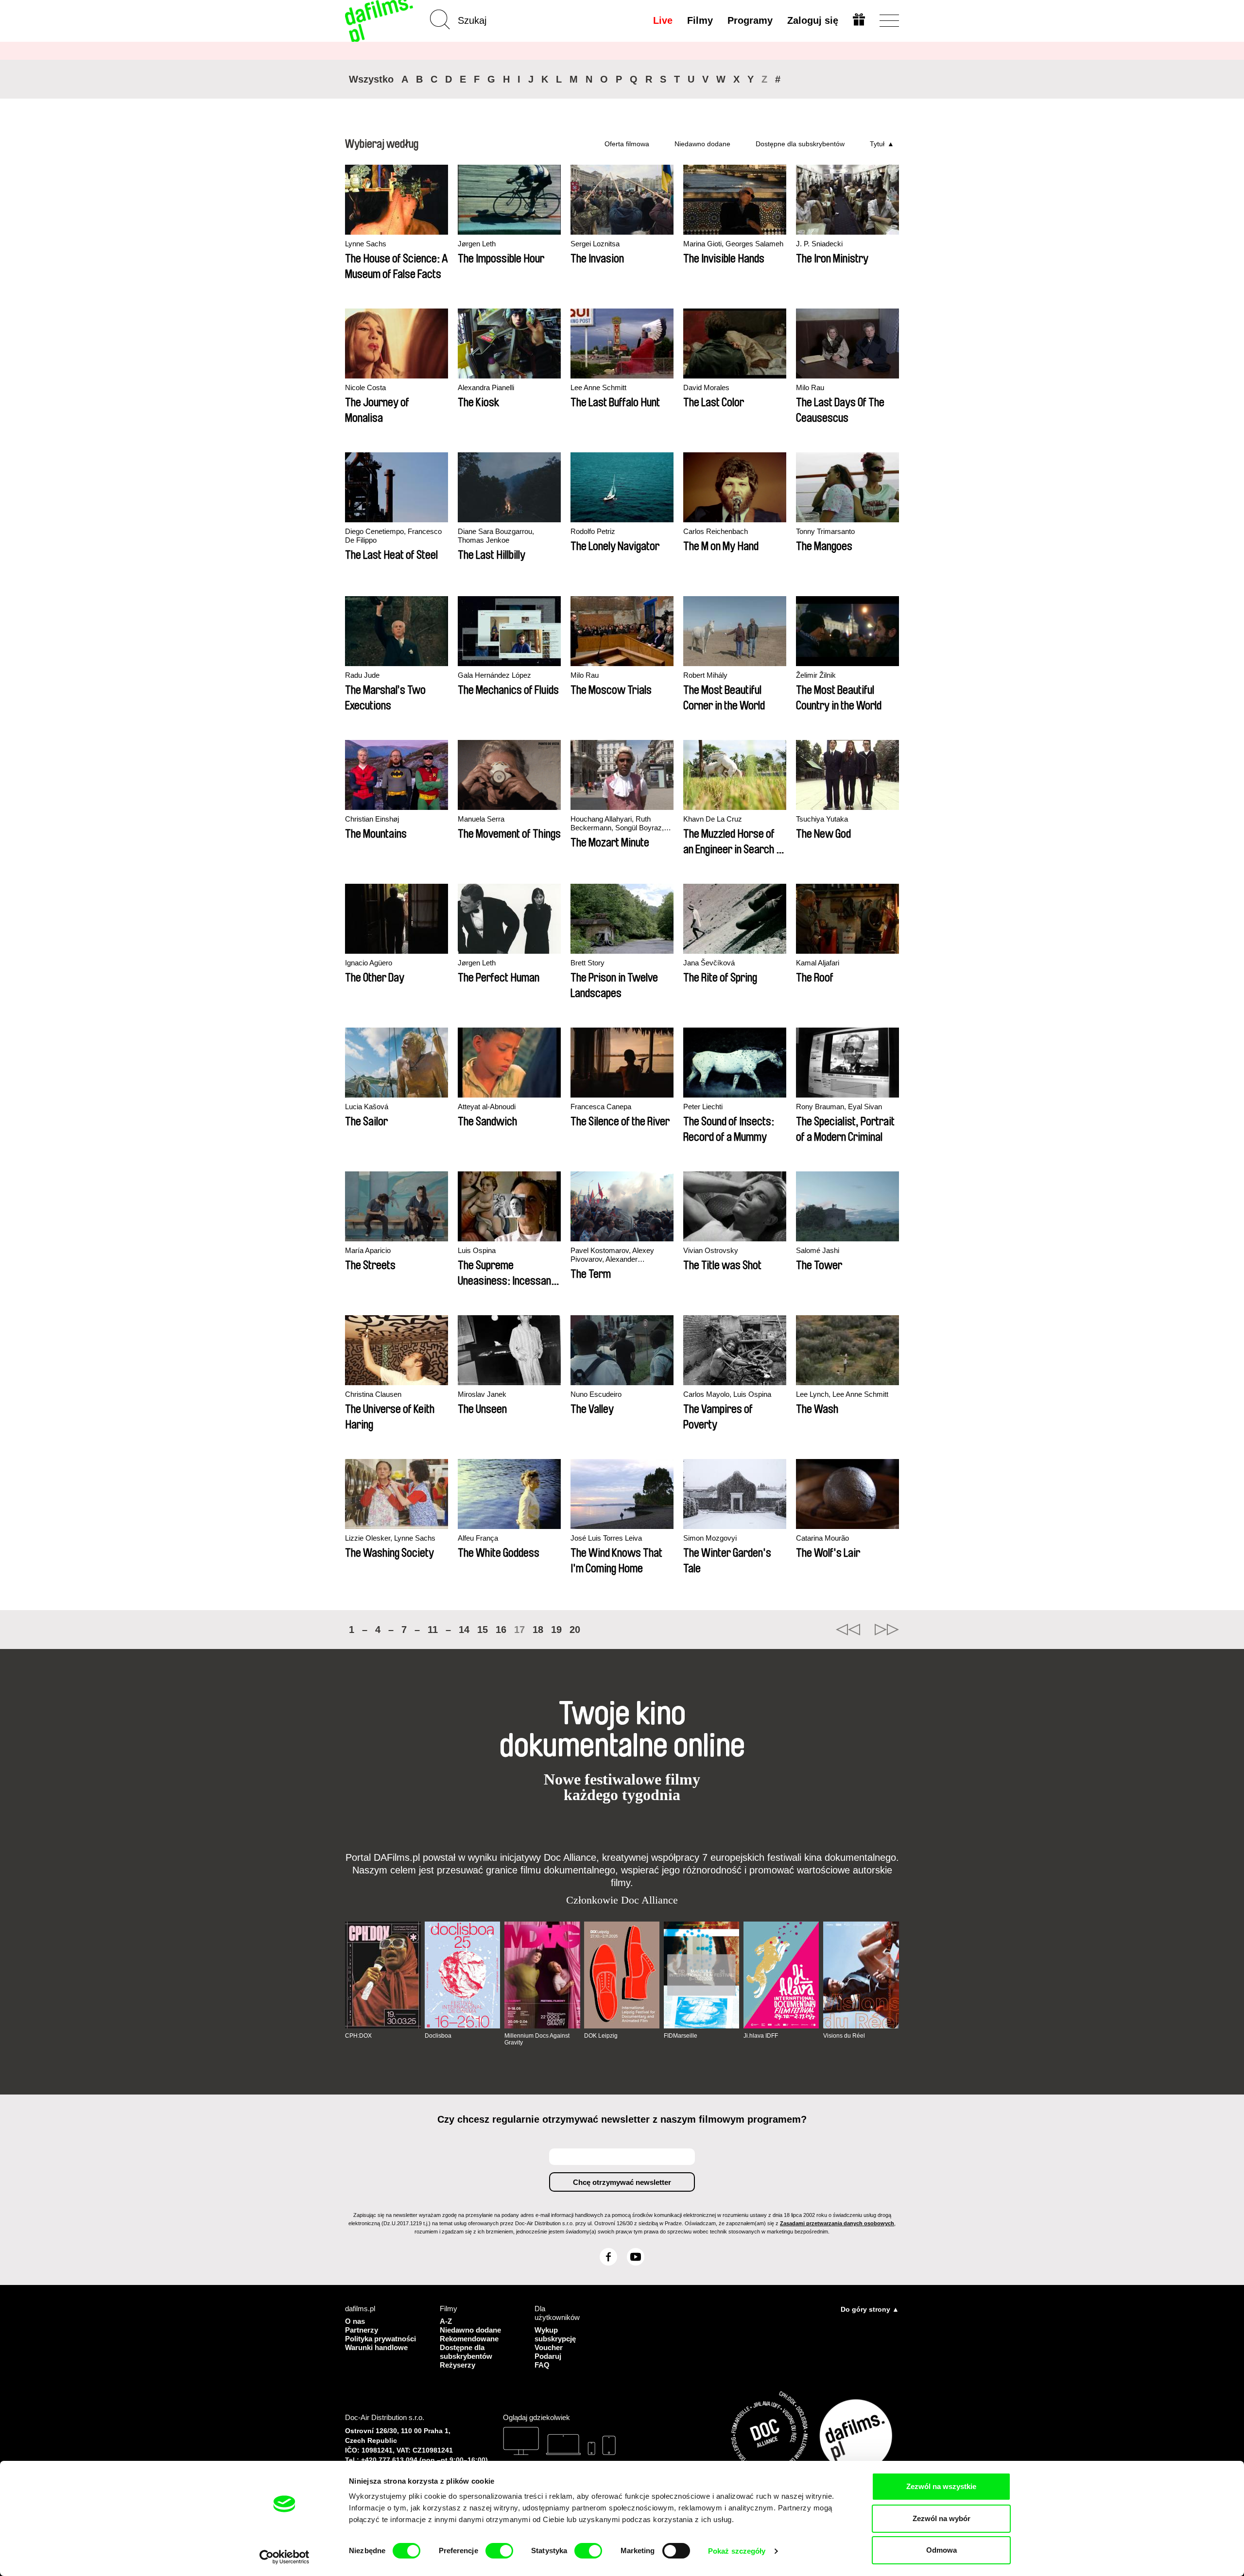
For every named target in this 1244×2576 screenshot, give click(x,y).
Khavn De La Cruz (713, 819)
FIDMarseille (681, 2036)
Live (663, 20)
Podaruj (548, 2356)
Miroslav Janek (482, 1394)
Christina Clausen (373, 1394)
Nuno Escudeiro (596, 1394)
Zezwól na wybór (942, 2518)
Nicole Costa (365, 387)
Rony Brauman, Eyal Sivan (839, 1107)
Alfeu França (478, 1538)
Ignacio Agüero (369, 963)
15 (483, 1630)
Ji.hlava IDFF (761, 2036)
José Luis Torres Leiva (606, 1538)
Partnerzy (362, 2330)
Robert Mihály (705, 675)
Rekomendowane (469, 2339)
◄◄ (848, 1630)
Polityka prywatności (380, 2339)
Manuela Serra (481, 819)
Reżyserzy (458, 2365)
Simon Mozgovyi (710, 1538)
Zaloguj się (813, 20)
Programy (750, 20)
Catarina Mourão (822, 1538)
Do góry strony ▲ (870, 2309)
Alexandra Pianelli (486, 387)
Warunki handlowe (376, 2347)
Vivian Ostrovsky (711, 1250)
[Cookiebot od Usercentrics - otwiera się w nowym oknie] (285, 2557)
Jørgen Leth (477, 244)
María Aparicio (368, 1250)
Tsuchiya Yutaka (822, 819)
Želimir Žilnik (816, 675)
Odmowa (942, 2550)
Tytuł (877, 144)
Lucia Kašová (367, 1107)
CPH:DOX (358, 2036)
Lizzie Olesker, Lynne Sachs (390, 1538)
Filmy (700, 20)
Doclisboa (438, 2036)
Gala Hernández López (494, 675)
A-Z (446, 2321)
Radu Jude (362, 675)
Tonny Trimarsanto (825, 531)
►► (887, 1630)
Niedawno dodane (702, 144)
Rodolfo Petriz (593, 531)
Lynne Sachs (366, 244)
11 (433, 1630)
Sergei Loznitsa (595, 244)
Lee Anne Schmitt (598, 387)
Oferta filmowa (627, 144)
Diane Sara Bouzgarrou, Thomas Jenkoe (496, 536)
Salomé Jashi (818, 1250)
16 (501, 1630)
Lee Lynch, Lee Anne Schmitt (842, 1394)
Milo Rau (810, 387)
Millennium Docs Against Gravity (537, 2039)
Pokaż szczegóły (737, 2551)
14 (464, 1630)
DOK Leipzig (601, 2036)
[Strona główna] (380, 21)
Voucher (549, 2347)
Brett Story (587, 963)
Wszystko (371, 79)
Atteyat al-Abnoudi (487, 1107)
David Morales (706, 387)
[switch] (499, 2551)
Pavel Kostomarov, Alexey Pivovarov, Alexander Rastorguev (612, 1255)
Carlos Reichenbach (716, 531)
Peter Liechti (703, 1107)
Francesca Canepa (601, 1107)
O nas (355, 2321)
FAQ (542, 2365)
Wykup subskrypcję (555, 2334)
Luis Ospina (477, 1250)
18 (538, 1630)
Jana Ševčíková (709, 963)
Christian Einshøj (372, 819)
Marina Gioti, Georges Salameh (733, 244)
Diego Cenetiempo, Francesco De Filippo (393, 536)
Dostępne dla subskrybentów (800, 144)
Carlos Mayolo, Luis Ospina (727, 1394)
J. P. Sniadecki (819, 244)
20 (575, 1630)
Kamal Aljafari (818, 963)
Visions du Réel (844, 2036)
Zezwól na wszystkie (941, 2486)
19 (556, 1630)
